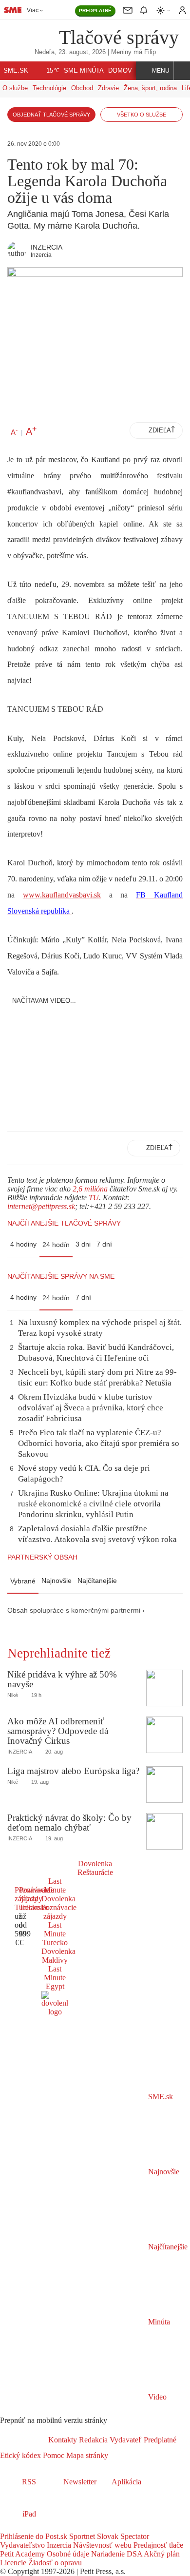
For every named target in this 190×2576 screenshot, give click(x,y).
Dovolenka (95, 1864)
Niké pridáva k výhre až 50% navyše (62, 1679)
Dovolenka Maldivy (58, 1956)
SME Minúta (84, 71)
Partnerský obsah (42, 1557)
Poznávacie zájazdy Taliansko (37, 1899)
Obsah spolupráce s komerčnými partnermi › (76, 1610)
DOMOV (120, 71)
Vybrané (23, 1581)
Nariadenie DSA (116, 2554)
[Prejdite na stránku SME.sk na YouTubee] (47, 2527)
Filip (150, 52)
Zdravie (108, 88)
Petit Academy (22, 2554)
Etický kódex (20, 2455)
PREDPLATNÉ (95, 10)
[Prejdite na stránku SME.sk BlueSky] (59, 2527)
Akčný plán (161, 2554)
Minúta (158, 2322)
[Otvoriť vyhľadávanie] (182, 71)
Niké (13, 1695)
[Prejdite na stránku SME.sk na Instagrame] (34, 2527)
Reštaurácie (95, 1872)
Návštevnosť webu (101, 2545)
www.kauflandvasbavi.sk (62, 895)
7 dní (104, 1244)
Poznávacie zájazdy (59, 1912)
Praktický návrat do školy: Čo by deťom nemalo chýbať (69, 1823)
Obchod (82, 88)
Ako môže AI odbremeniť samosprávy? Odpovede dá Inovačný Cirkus (58, 1731)
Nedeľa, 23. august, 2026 (70, 52)
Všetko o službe (142, 115)
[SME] (33, 37)
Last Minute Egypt (55, 1978)
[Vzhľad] (164, 10)
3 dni (83, 1244)
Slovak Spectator (122, 2536)
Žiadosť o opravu (54, 2563)
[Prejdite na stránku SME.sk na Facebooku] (7, 2527)
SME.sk (16, 71)
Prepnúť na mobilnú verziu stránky (54, 2420)
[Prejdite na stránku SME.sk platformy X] (20, 2527)
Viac (33, 10)
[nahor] (116, 2455)
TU (94, 1198)
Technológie (49, 88)
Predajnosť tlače (157, 2545)
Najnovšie (57, 1581)
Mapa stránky (86, 2455)
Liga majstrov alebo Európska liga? (73, 1771)
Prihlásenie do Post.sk (34, 2536)
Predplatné (159, 2440)
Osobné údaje (67, 2554)
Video (156, 2397)
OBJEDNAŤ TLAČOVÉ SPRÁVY (51, 115)
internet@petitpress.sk (41, 1206)
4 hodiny (23, 1244)
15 (53, 71)
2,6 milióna (90, 1189)
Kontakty (63, 2440)
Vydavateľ (125, 2440)
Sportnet (81, 2536)
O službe (15, 88)
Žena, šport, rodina (150, 88)
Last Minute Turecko (55, 1934)
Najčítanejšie (97, 1581)
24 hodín (56, 1245)
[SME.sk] (13, 10)
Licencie (13, 2563)
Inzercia (58, 2545)
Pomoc (53, 2455)
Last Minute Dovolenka (58, 1890)
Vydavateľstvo (22, 2545)
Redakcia (92, 2440)
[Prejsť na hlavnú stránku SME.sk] (24, 2440)
